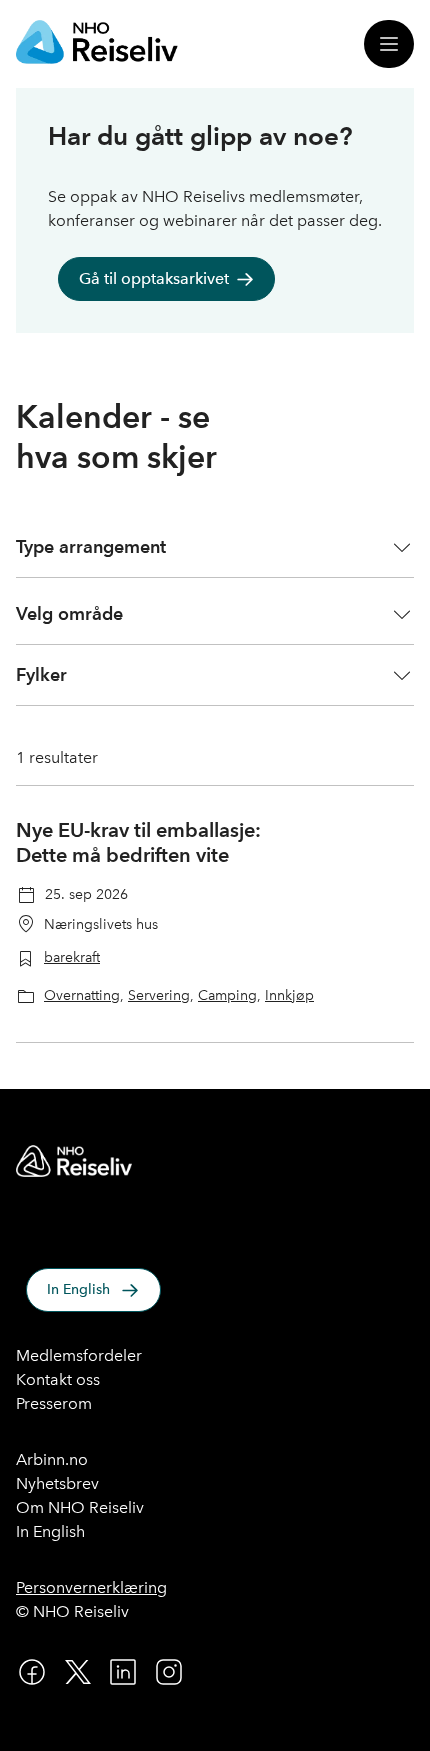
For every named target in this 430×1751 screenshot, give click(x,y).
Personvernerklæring (91, 1587)
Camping (227, 995)
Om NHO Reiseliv (80, 1507)
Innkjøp (289, 995)
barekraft (72, 957)
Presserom (54, 1403)
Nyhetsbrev (57, 1483)
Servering (159, 995)
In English (78, 1289)
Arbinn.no (52, 1459)
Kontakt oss (58, 1379)
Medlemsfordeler (79, 1355)
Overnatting (82, 995)
